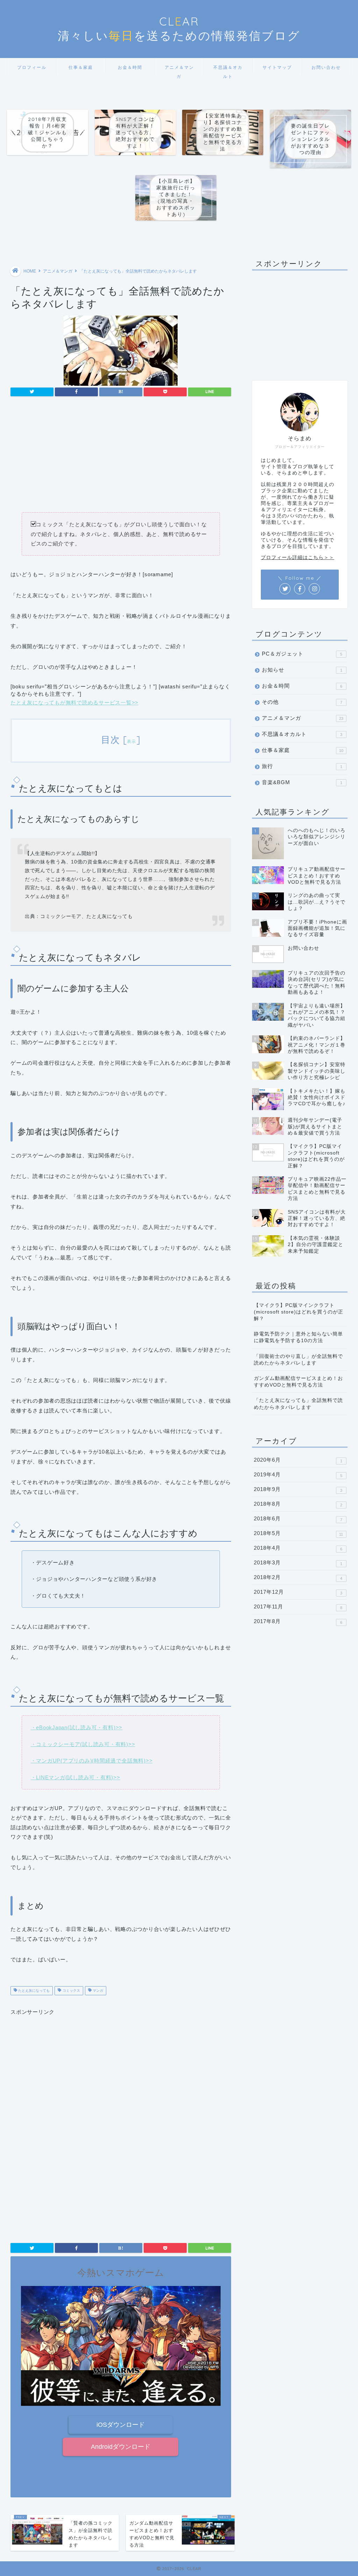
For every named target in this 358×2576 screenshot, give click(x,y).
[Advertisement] (121, 457)
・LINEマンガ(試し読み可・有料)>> (76, 1777)
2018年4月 (298, 1548)
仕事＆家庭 (81, 67)
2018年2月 (298, 1577)
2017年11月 (298, 1607)
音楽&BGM (302, 782)
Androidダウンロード (121, 2447)
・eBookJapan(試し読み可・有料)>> (77, 1727)
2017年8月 (298, 1621)
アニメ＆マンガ (179, 70)
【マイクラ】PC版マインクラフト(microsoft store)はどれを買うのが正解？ (299, 1312)
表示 (132, 741)
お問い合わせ (326, 67)
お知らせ (302, 670)
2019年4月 (298, 1475)
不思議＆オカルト (228, 70)
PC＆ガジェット (302, 654)
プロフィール (32, 67)
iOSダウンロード (121, 2425)
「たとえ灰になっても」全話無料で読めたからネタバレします (298, 1404)
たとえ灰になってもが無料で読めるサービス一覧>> (74, 703)
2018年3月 (298, 1563)
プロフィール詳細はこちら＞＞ (298, 558)
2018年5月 (299, 1533)
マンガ (97, 1991)
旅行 (302, 766)
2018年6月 (298, 1519)
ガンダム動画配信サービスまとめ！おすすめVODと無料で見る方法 (298, 1382)
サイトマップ (277, 67)
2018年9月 (298, 1489)
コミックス (71, 1991)
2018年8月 (298, 1504)
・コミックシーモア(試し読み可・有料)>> (83, 1744)
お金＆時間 (130, 67)
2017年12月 (298, 1592)
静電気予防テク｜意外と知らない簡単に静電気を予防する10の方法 (298, 1337)
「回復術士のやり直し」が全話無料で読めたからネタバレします (298, 1360)
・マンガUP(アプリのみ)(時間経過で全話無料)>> (92, 1761)
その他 (302, 702)
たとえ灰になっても (33, 1991)
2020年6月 (298, 1460)
